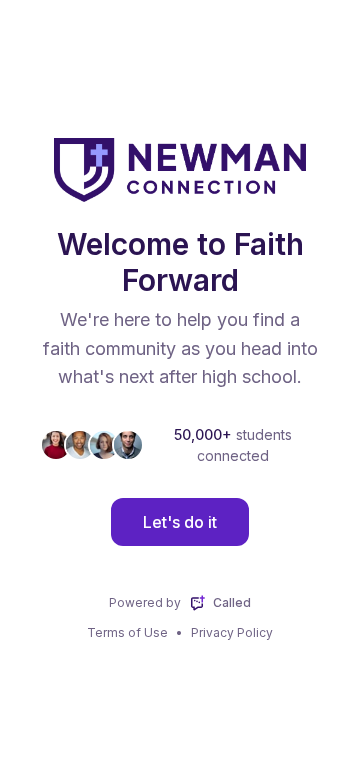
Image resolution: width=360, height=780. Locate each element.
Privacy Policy (232, 632)
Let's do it (180, 522)
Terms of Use (127, 632)
